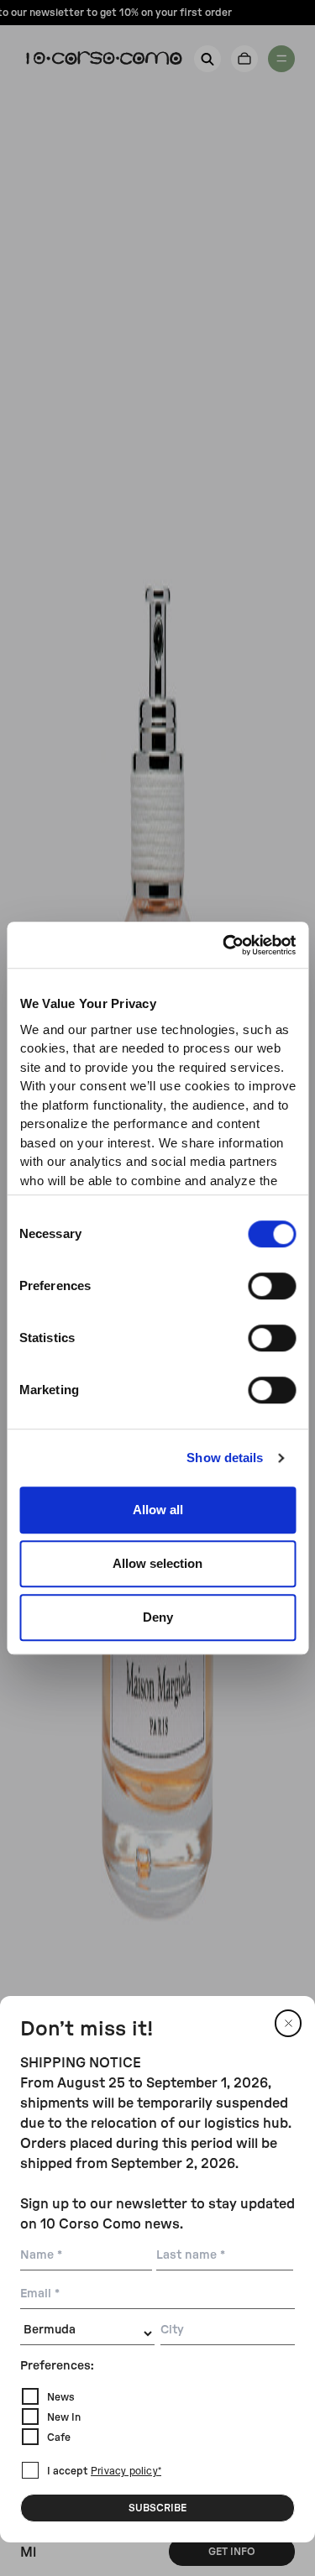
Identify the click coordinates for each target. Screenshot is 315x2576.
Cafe (59, 2438)
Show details (225, 1458)
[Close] (288, 2023)
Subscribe (157, 2508)
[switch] (272, 1286)
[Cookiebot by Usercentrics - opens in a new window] (224, 945)
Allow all (158, 1510)
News (61, 2397)
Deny (158, 1617)
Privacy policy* (126, 2472)
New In (64, 2417)
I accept (104, 2471)
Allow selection (157, 1563)
